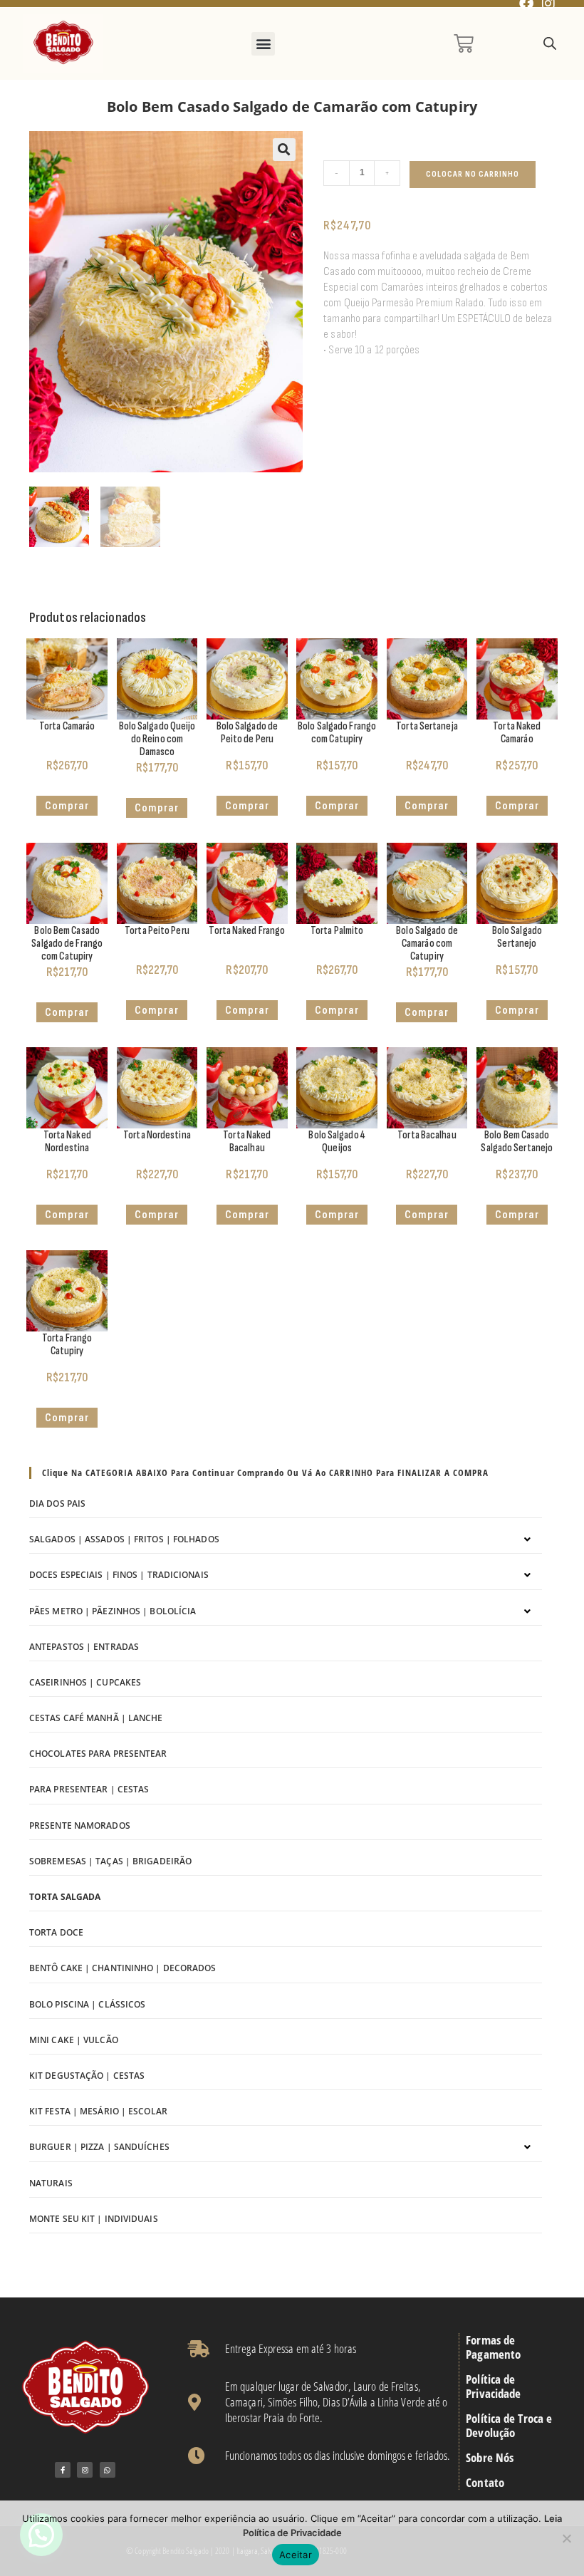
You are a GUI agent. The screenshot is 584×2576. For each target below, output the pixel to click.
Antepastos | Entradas (84, 1647)
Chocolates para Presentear (98, 1754)
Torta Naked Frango (247, 931)
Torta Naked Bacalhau (247, 1142)
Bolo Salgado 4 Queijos (337, 1142)
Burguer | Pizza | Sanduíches (99, 2147)
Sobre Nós (490, 2458)
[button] (263, 44)
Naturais (51, 2183)
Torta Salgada (65, 1897)
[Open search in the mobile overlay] (550, 44)
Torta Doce (56, 1932)
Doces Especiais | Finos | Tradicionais (119, 1575)
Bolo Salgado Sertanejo (517, 937)
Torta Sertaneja (427, 726)
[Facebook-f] (63, 2470)
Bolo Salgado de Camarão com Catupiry (427, 944)
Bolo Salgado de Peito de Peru (247, 733)
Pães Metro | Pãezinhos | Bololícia (113, 1611)
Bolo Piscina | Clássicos (87, 2004)
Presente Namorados (80, 1825)
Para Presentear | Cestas (89, 1789)
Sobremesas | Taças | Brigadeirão (110, 1861)
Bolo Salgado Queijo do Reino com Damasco (157, 739)
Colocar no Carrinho (473, 174)
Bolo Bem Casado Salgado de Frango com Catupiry (67, 944)
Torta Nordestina (157, 1135)
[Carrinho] (464, 43)
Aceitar (296, 2555)
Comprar (67, 806)
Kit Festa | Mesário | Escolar (98, 2111)
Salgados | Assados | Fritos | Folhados (124, 1539)
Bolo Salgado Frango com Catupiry (337, 733)
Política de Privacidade (493, 2387)
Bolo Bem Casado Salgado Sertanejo (517, 1142)
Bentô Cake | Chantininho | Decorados (123, 1968)
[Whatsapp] (108, 2470)
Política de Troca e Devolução (509, 2426)
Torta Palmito (337, 931)
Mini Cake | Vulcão (74, 2040)
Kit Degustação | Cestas (87, 2076)
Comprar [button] (157, 808)
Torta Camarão (67, 726)
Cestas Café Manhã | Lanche (96, 1718)
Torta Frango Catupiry (67, 1345)
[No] (566, 2538)
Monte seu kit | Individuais (94, 2219)
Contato (485, 2483)
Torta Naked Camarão (517, 733)
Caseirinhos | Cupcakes (85, 1682)
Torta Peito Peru (157, 931)
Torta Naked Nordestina (67, 1142)
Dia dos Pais (57, 1503)
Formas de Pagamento (493, 2347)
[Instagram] (85, 2470)
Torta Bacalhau (427, 1135)
